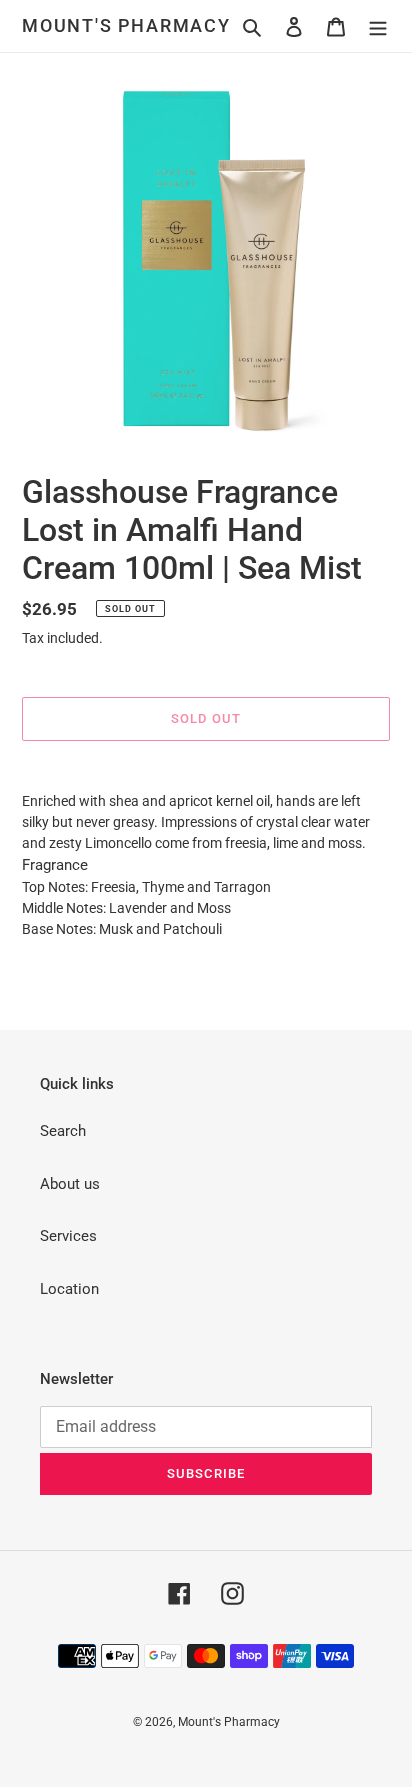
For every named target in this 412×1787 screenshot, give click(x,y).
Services (68, 1236)
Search (63, 1131)
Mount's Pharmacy (126, 25)
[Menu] (378, 26)
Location (69, 1289)
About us (70, 1184)
